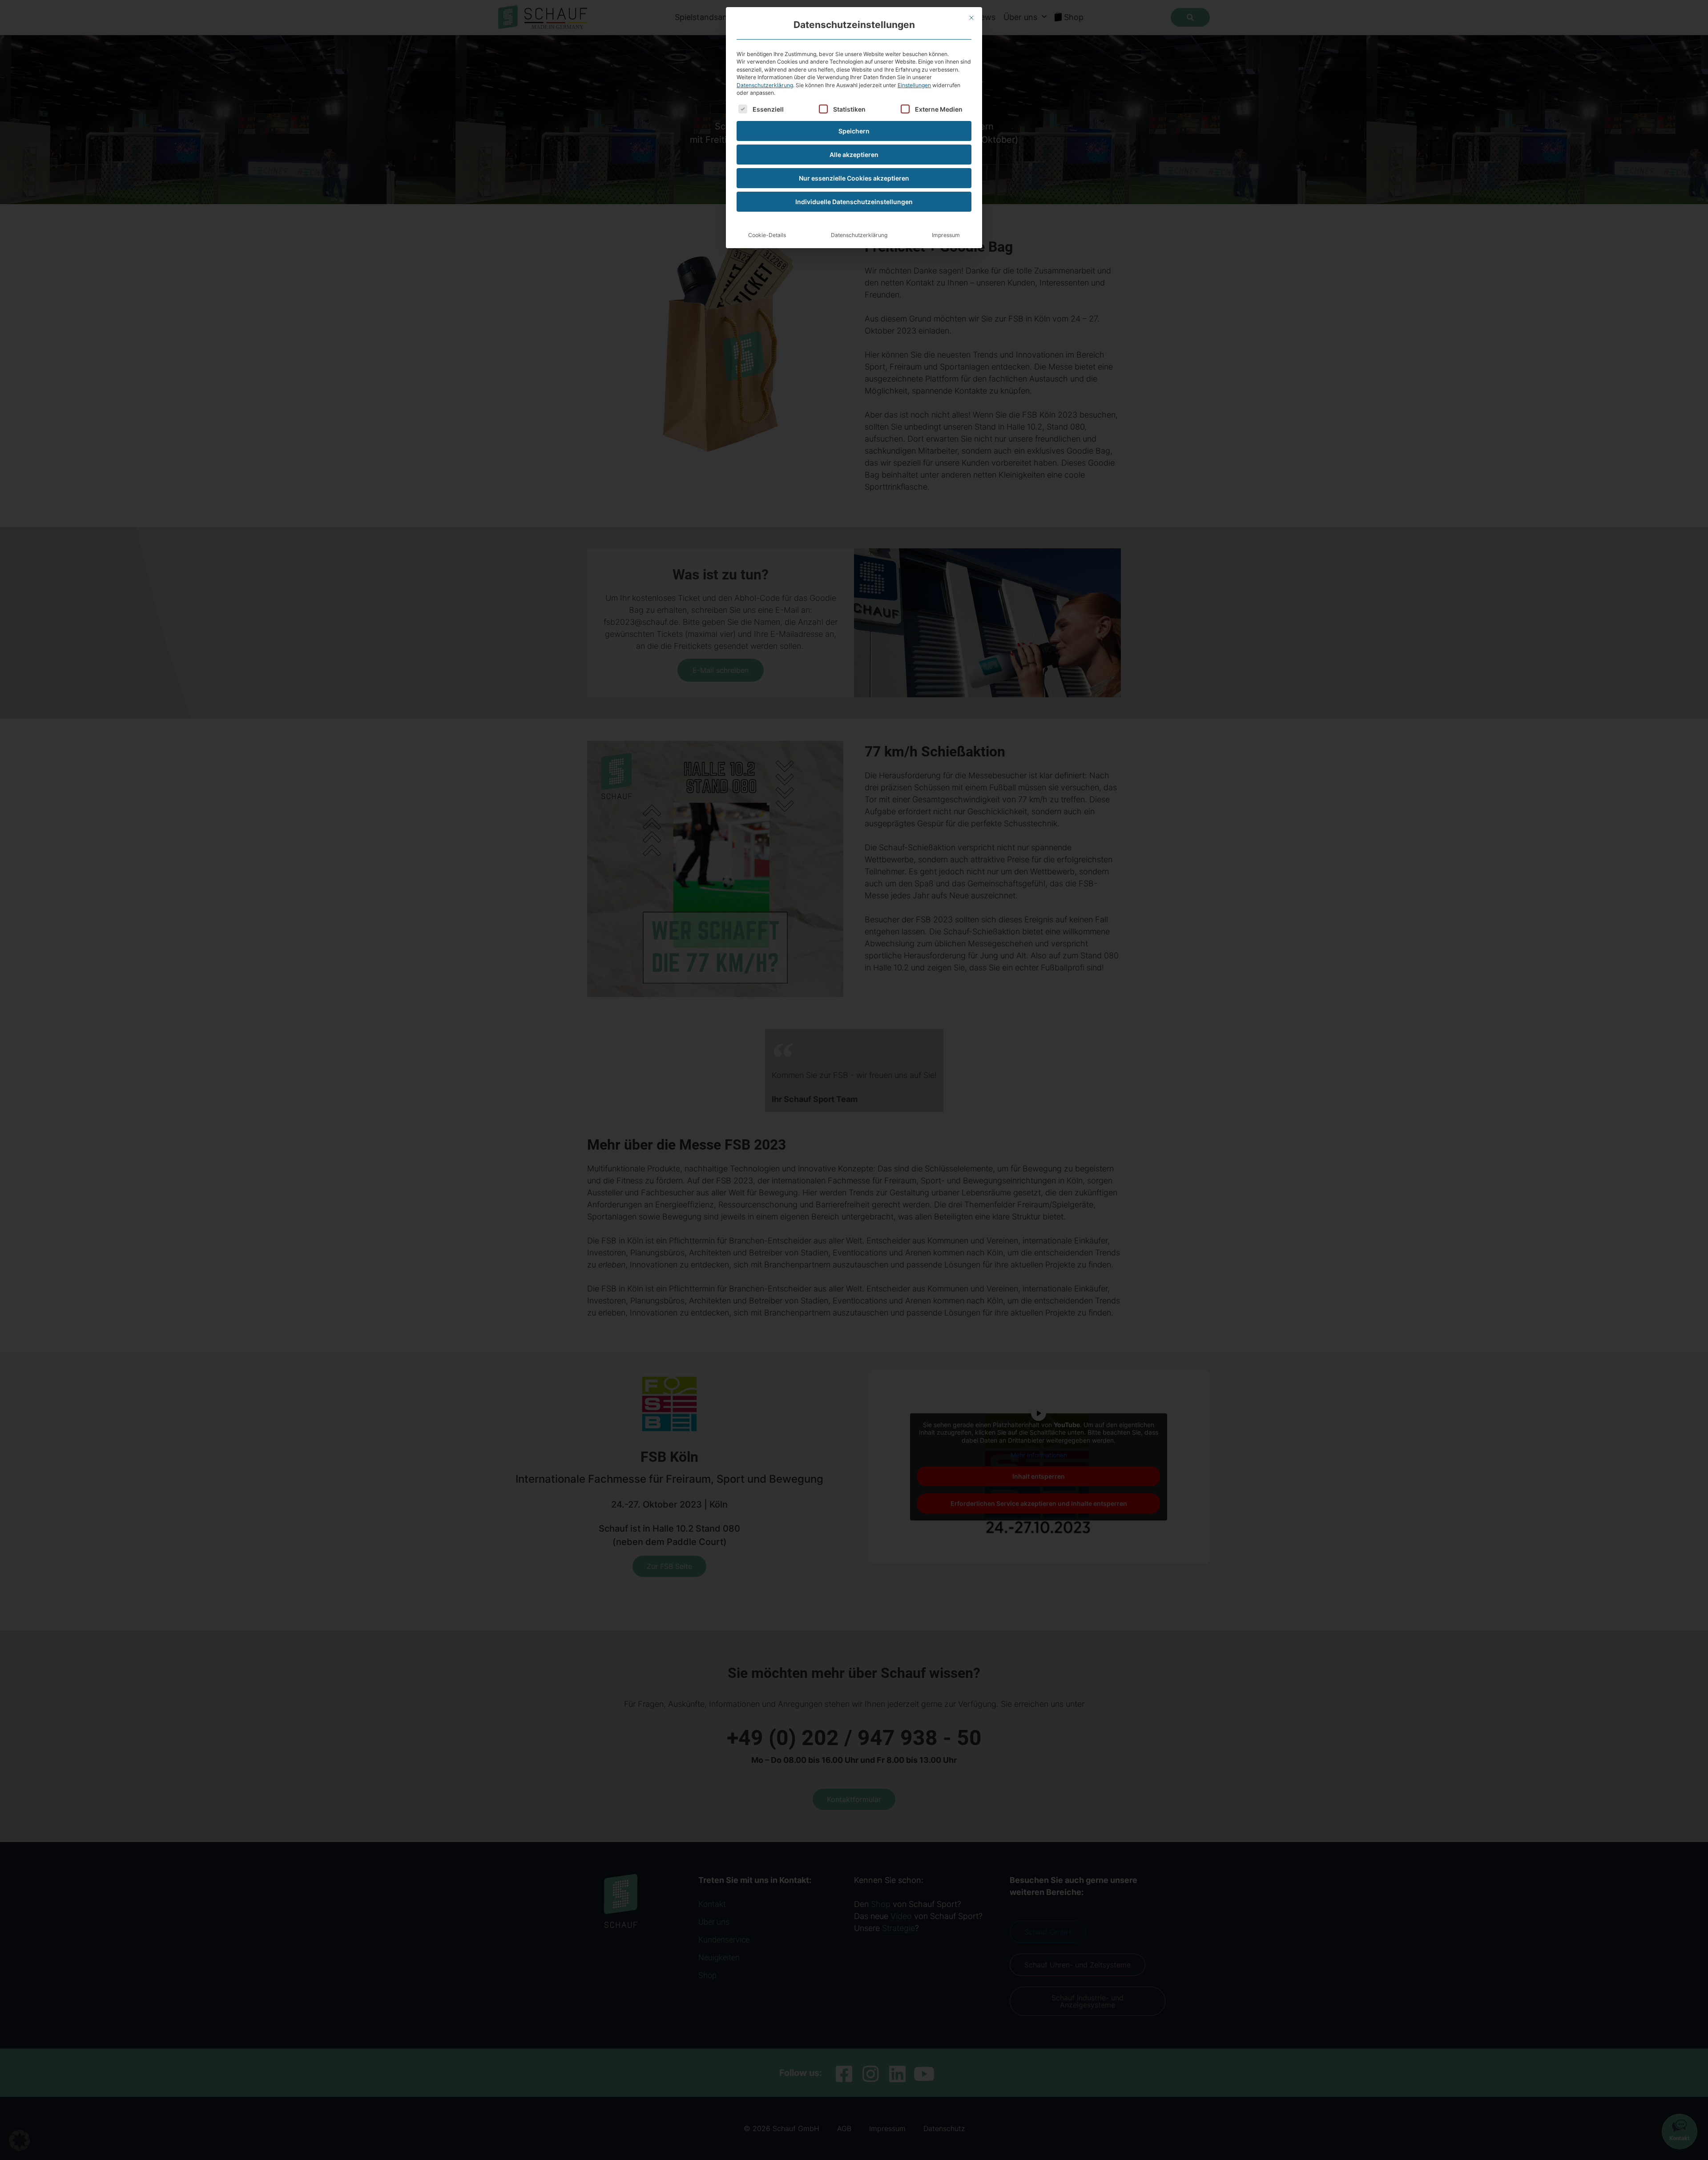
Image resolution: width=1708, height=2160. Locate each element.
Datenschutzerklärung (765, 85)
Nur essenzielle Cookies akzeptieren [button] (854, 178)
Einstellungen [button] (914, 85)
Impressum (946, 235)
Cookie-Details (767, 235)
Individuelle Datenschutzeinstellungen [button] (854, 202)
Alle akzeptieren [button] (854, 155)
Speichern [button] (854, 131)
